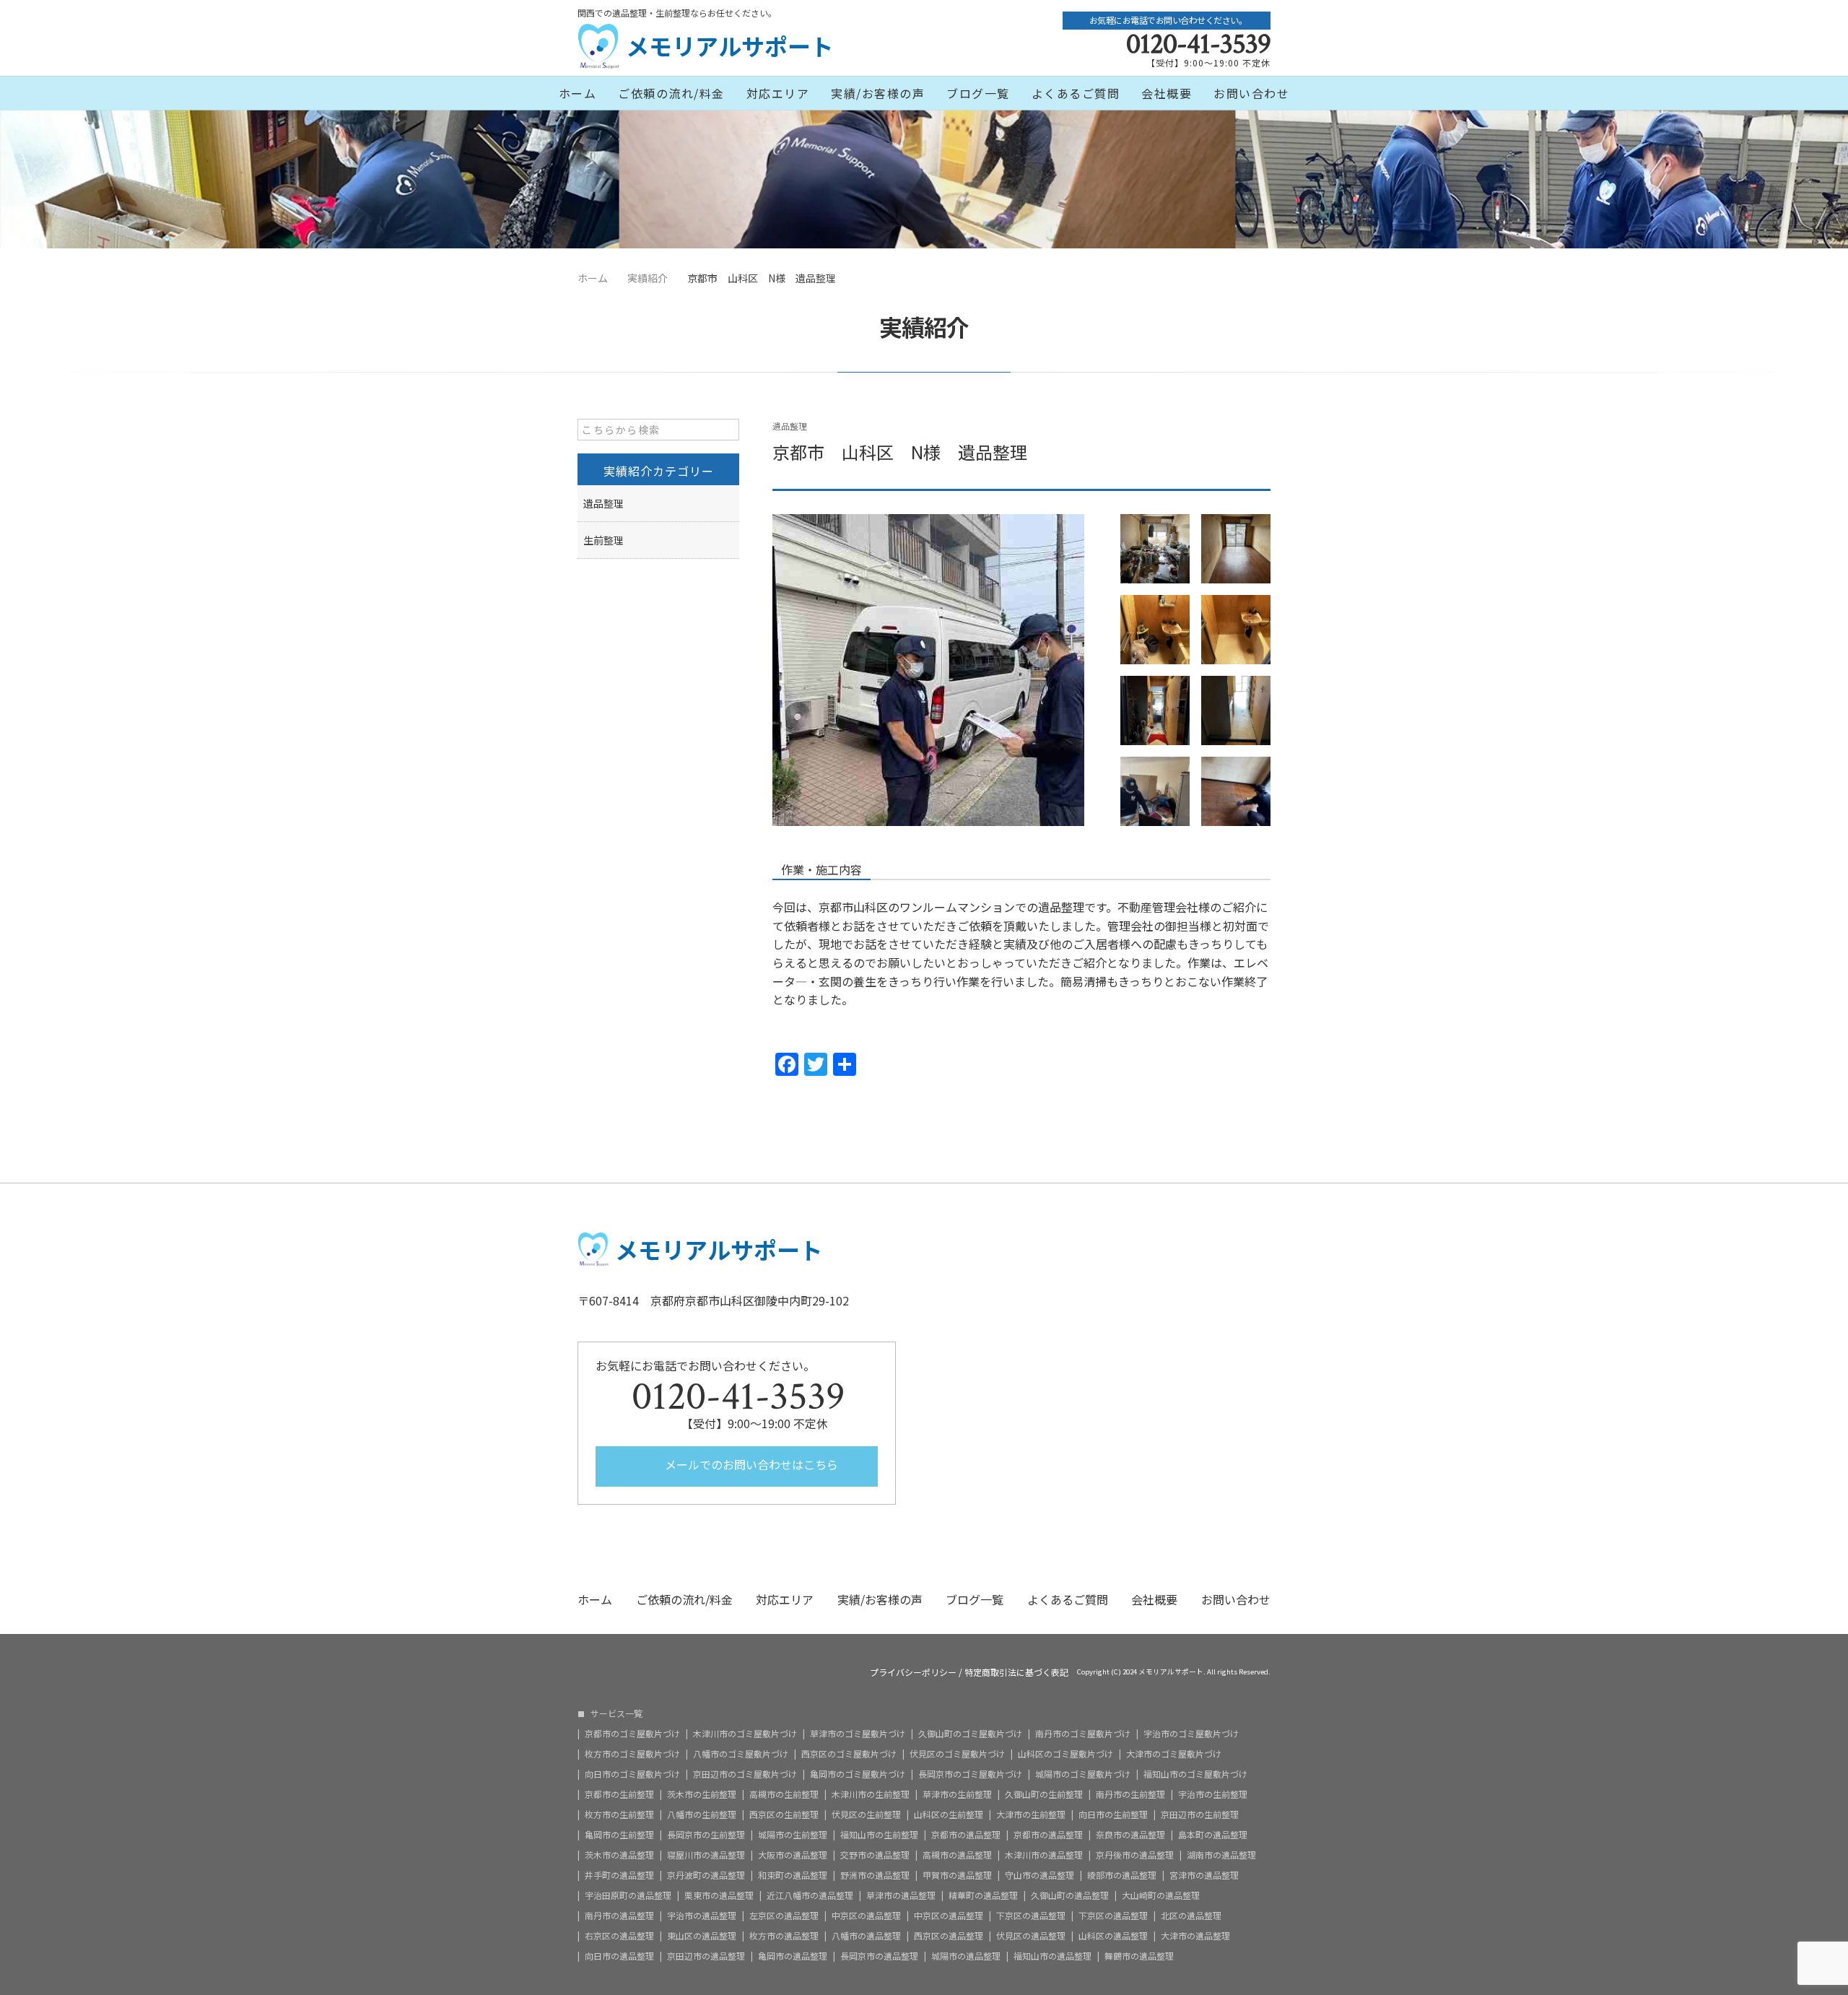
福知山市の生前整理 (879, 1835)
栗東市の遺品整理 (719, 1895)
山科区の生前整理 (949, 1814)
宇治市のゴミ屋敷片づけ (1191, 1734)
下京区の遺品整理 (1031, 1916)
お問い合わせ (1251, 93)
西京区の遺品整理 (949, 1936)
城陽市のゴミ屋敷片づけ (1083, 1774)
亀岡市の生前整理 (619, 1835)
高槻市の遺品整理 (957, 1855)
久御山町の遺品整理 (1070, 1895)
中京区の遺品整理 (866, 1916)
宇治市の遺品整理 (702, 1916)
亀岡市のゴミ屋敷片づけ (858, 1774)
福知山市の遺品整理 (1052, 1956)
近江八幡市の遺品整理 (810, 1895)
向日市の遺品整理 (619, 1956)
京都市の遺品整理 (966, 1835)
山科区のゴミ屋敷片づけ (1065, 1754)
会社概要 (1167, 93)
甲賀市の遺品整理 (957, 1875)
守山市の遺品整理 (1039, 1875)
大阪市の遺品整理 (793, 1855)
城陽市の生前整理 (793, 1835)
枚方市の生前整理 (619, 1814)
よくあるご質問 (1076, 93)
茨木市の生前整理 (702, 1794)
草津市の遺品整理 (901, 1895)
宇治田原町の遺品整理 (628, 1895)
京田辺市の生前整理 (1200, 1814)
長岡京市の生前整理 (706, 1835)
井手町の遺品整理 (619, 1875)
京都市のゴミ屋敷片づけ (632, 1734)
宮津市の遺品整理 (1204, 1875)
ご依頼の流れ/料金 (671, 93)
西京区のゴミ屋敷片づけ (849, 1754)
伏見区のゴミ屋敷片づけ (957, 1754)
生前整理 (603, 540)
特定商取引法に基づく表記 (1016, 1672)
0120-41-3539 (1198, 44)
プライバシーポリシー (913, 1672)
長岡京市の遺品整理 (879, 1956)
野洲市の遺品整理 (875, 1875)
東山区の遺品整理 (702, 1936)
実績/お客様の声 (878, 93)
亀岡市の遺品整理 (793, 1956)
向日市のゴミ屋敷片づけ (632, 1774)
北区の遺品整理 (1191, 1916)
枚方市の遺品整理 (784, 1936)
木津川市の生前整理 (871, 1794)
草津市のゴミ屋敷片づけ (858, 1734)
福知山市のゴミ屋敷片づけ (1195, 1774)
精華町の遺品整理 (983, 1895)
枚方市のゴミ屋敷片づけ (632, 1754)
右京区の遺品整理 (619, 1936)
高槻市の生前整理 (784, 1794)
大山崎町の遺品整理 (1161, 1895)
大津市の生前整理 (1031, 1814)
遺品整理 (790, 426)
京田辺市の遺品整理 (706, 1956)
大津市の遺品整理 (1195, 1936)
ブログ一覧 (978, 93)
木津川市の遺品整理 (1044, 1855)
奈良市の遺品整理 (1130, 1835)
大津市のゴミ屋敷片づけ (1174, 1754)
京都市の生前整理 (619, 1794)
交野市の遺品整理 (875, 1855)
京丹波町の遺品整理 (706, 1875)
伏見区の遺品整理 (1031, 1936)
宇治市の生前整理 (1213, 1794)
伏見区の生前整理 (866, 1814)
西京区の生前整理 (784, 1814)
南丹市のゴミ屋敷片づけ (1083, 1734)
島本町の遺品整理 (1213, 1835)
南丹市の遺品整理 (619, 1916)
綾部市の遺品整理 (1122, 1875)
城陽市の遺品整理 (966, 1956)
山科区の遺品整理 (1113, 1936)
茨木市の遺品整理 (619, 1855)
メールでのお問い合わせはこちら (750, 1464)
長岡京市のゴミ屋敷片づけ (970, 1774)
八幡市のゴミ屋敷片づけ (741, 1754)
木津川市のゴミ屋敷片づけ (745, 1734)
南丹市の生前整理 (1130, 1794)
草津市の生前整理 (957, 1794)
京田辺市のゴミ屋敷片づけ (745, 1774)
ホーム (578, 93)
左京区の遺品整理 (784, 1916)
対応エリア (778, 93)
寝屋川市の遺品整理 (706, 1855)
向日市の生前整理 (1113, 1814)
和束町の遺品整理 (793, 1875)
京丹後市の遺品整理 (1135, 1855)
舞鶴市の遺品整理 (1139, 1956)
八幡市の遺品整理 (866, 1936)
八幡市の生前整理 (702, 1814)
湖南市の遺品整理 (1221, 1855)
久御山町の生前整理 (1044, 1794)
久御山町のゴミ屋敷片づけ (970, 1734)
